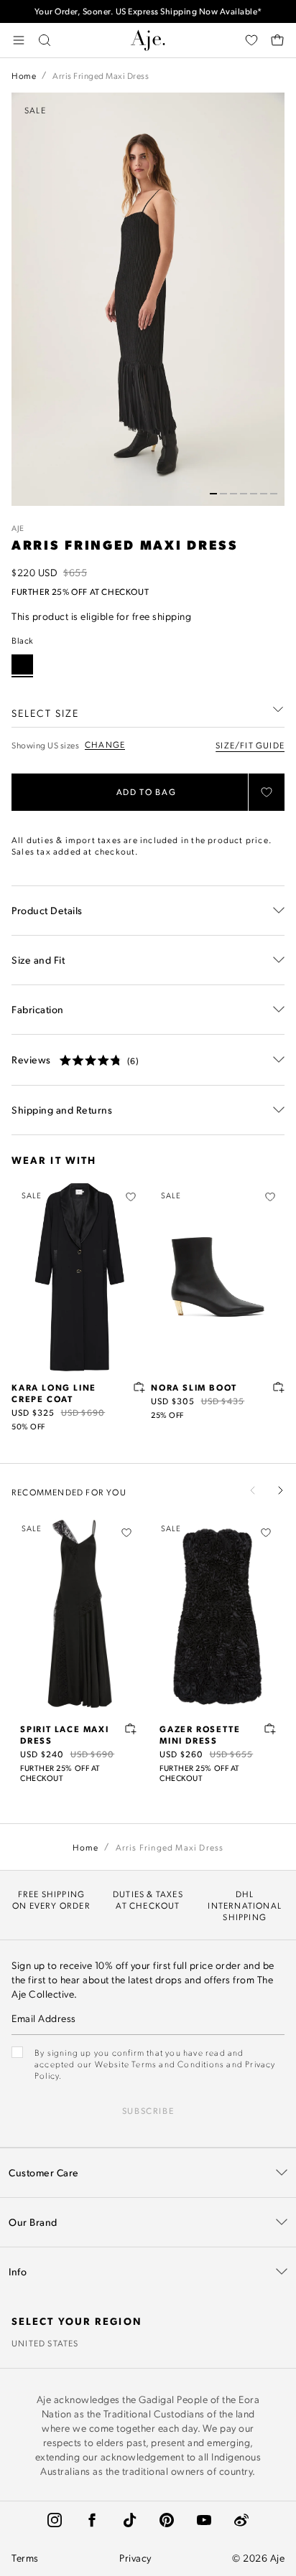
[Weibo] (241, 2520)
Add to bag (147, 792)
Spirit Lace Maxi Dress (65, 1734)
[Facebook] (92, 2520)
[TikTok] (129, 2520)
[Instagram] (55, 2520)
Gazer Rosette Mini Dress (200, 1734)
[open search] (45, 40)
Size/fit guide (250, 745)
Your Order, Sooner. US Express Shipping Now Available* (148, 11)
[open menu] (19, 40)
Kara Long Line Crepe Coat (54, 1393)
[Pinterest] (167, 2520)
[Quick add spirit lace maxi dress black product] (131, 1729)
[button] (213, 494)
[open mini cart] (277, 40)
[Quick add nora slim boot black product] (279, 1387)
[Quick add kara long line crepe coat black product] (139, 1387)
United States (45, 2343)
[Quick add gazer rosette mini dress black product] (270, 1729)
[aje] (148, 40)
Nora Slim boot (194, 1387)
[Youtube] (204, 2520)
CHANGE (105, 744)
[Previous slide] (253, 1490)
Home (24, 75)
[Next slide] (280, 1490)
